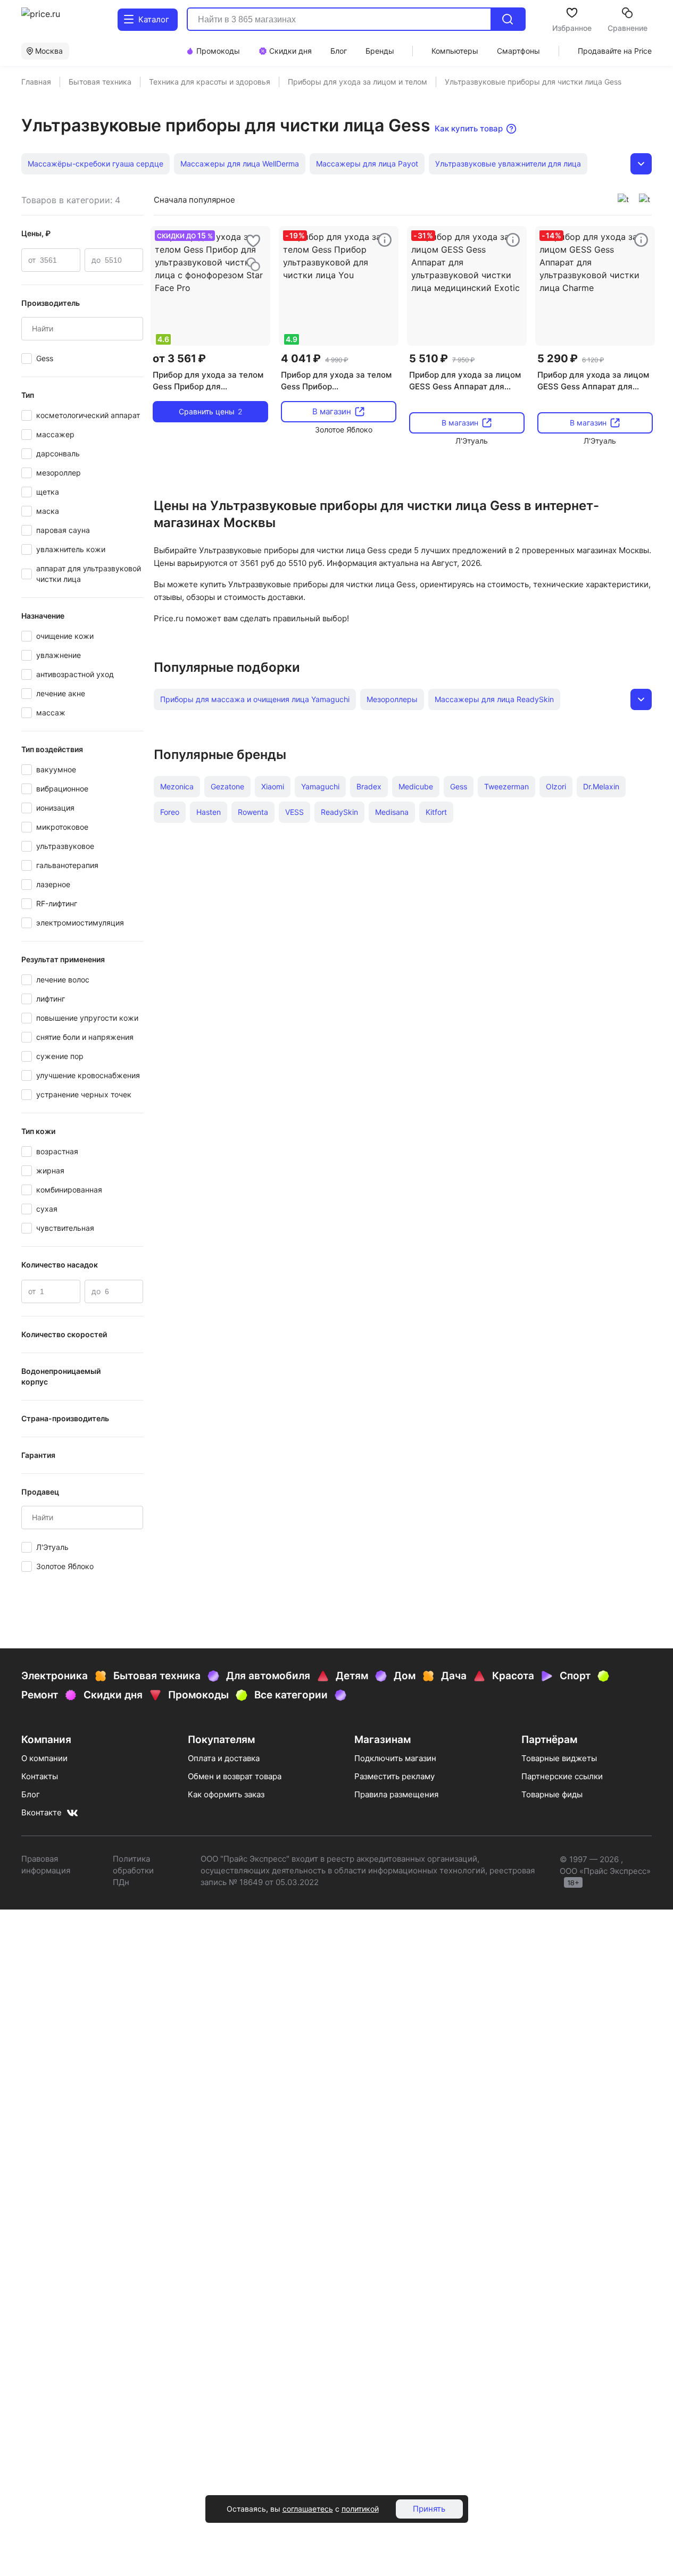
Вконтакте (41, 1812)
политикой (360, 2509)
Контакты (40, 1776)
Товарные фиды (552, 1794)
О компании (44, 1758)
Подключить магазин (395, 1758)
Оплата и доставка (224, 1758)
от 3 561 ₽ (179, 359)
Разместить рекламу (394, 1776)
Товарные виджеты (559, 1758)
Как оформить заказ (226, 1794)
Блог (31, 1794)
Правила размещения (396, 1794)
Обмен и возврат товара (235, 1776)
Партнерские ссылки (562, 1776)
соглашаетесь (308, 2509)
